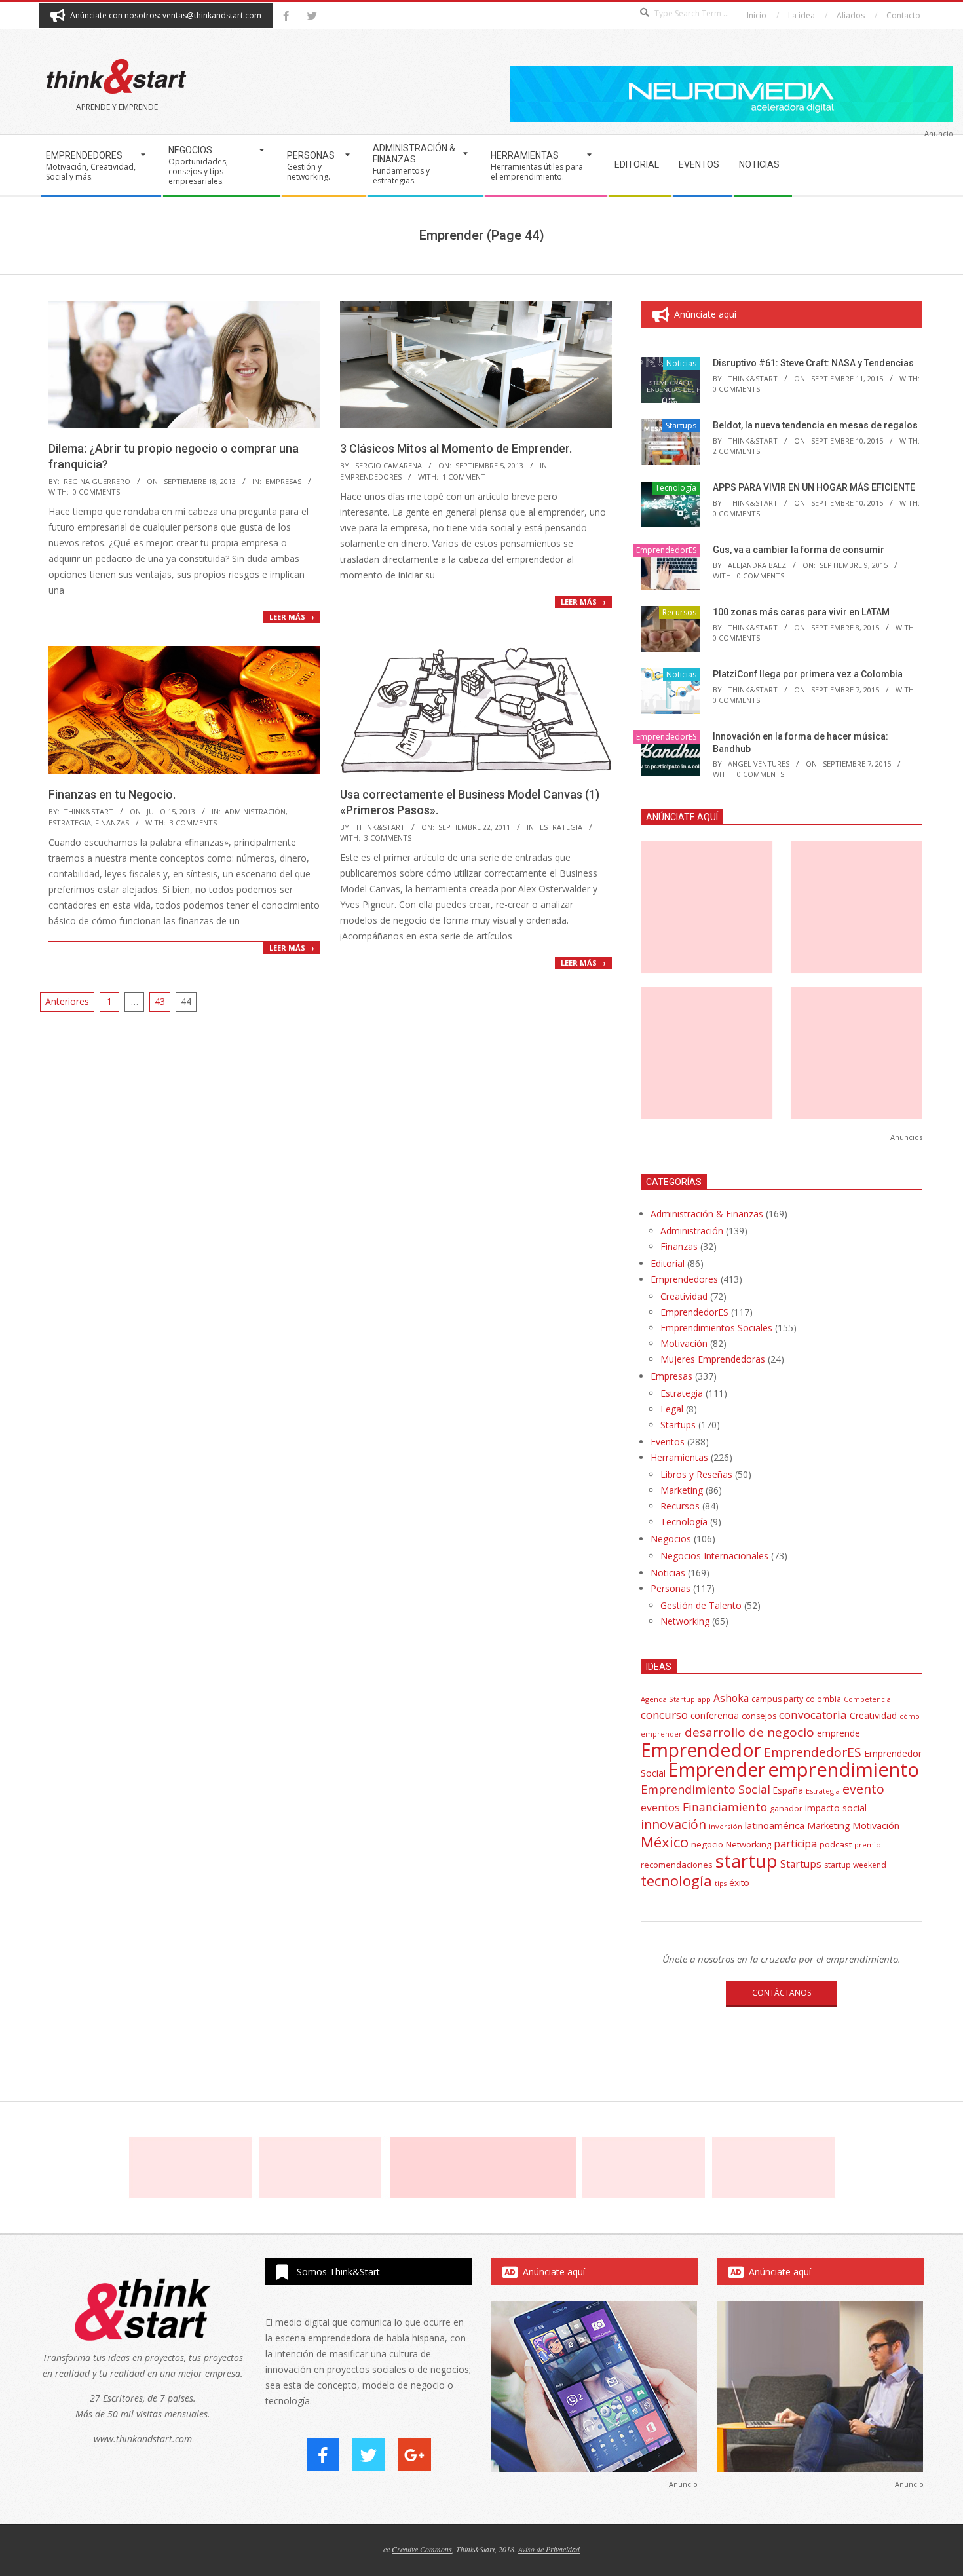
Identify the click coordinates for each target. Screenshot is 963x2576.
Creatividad (684, 1296)
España (788, 1790)
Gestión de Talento (701, 1605)
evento (863, 1789)
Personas (670, 1588)
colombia (823, 1699)
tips (721, 1883)
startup (746, 1861)
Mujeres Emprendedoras (713, 1359)
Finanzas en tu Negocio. (112, 794)
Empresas (283, 481)
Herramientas (679, 1457)
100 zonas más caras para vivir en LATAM (801, 612)
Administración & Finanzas (707, 1214)
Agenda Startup (668, 1699)
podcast (836, 1844)
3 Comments (193, 823)
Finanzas (112, 823)
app (704, 1699)
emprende (839, 1733)
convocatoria (813, 1715)
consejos (759, 1716)
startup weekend (855, 1865)
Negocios (671, 1539)
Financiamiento (725, 1807)
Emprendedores (684, 1279)
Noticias (681, 363)
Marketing (682, 1490)
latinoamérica (775, 1825)
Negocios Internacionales (714, 1556)
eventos (660, 1808)
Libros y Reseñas (696, 1474)
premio (868, 1845)
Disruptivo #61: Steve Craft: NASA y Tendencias (813, 363)
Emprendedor (701, 1750)
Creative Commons (422, 2549)
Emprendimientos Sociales (716, 1328)
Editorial (668, 1263)
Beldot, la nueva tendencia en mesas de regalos (815, 425)
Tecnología (676, 488)
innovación (673, 1824)
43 (160, 1001)
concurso (664, 1715)
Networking (685, 1621)
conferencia (715, 1715)
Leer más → (292, 617)
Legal (672, 1409)
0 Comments (96, 492)
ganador (786, 1809)
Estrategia (70, 823)
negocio (707, 1844)
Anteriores (67, 1001)
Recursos (679, 612)
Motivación (684, 1343)
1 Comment (464, 477)
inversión (726, 1826)
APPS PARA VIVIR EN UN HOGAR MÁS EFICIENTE (814, 487)
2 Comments (736, 451)
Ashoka (731, 1698)
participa (795, 1844)
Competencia (867, 1699)
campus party (777, 1699)
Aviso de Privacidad (549, 2549)
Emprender (717, 1770)
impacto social (836, 1808)
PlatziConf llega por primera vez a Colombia (808, 674)
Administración (255, 811)
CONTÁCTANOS (782, 1993)
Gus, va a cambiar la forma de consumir (799, 550)
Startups (681, 426)
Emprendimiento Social (706, 1789)
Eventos (668, 1442)
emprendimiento (843, 1770)
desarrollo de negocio (749, 1732)
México (665, 1842)
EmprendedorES (371, 477)
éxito (739, 1883)
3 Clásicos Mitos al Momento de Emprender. (456, 448)
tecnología (676, 1881)
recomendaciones (677, 1865)
